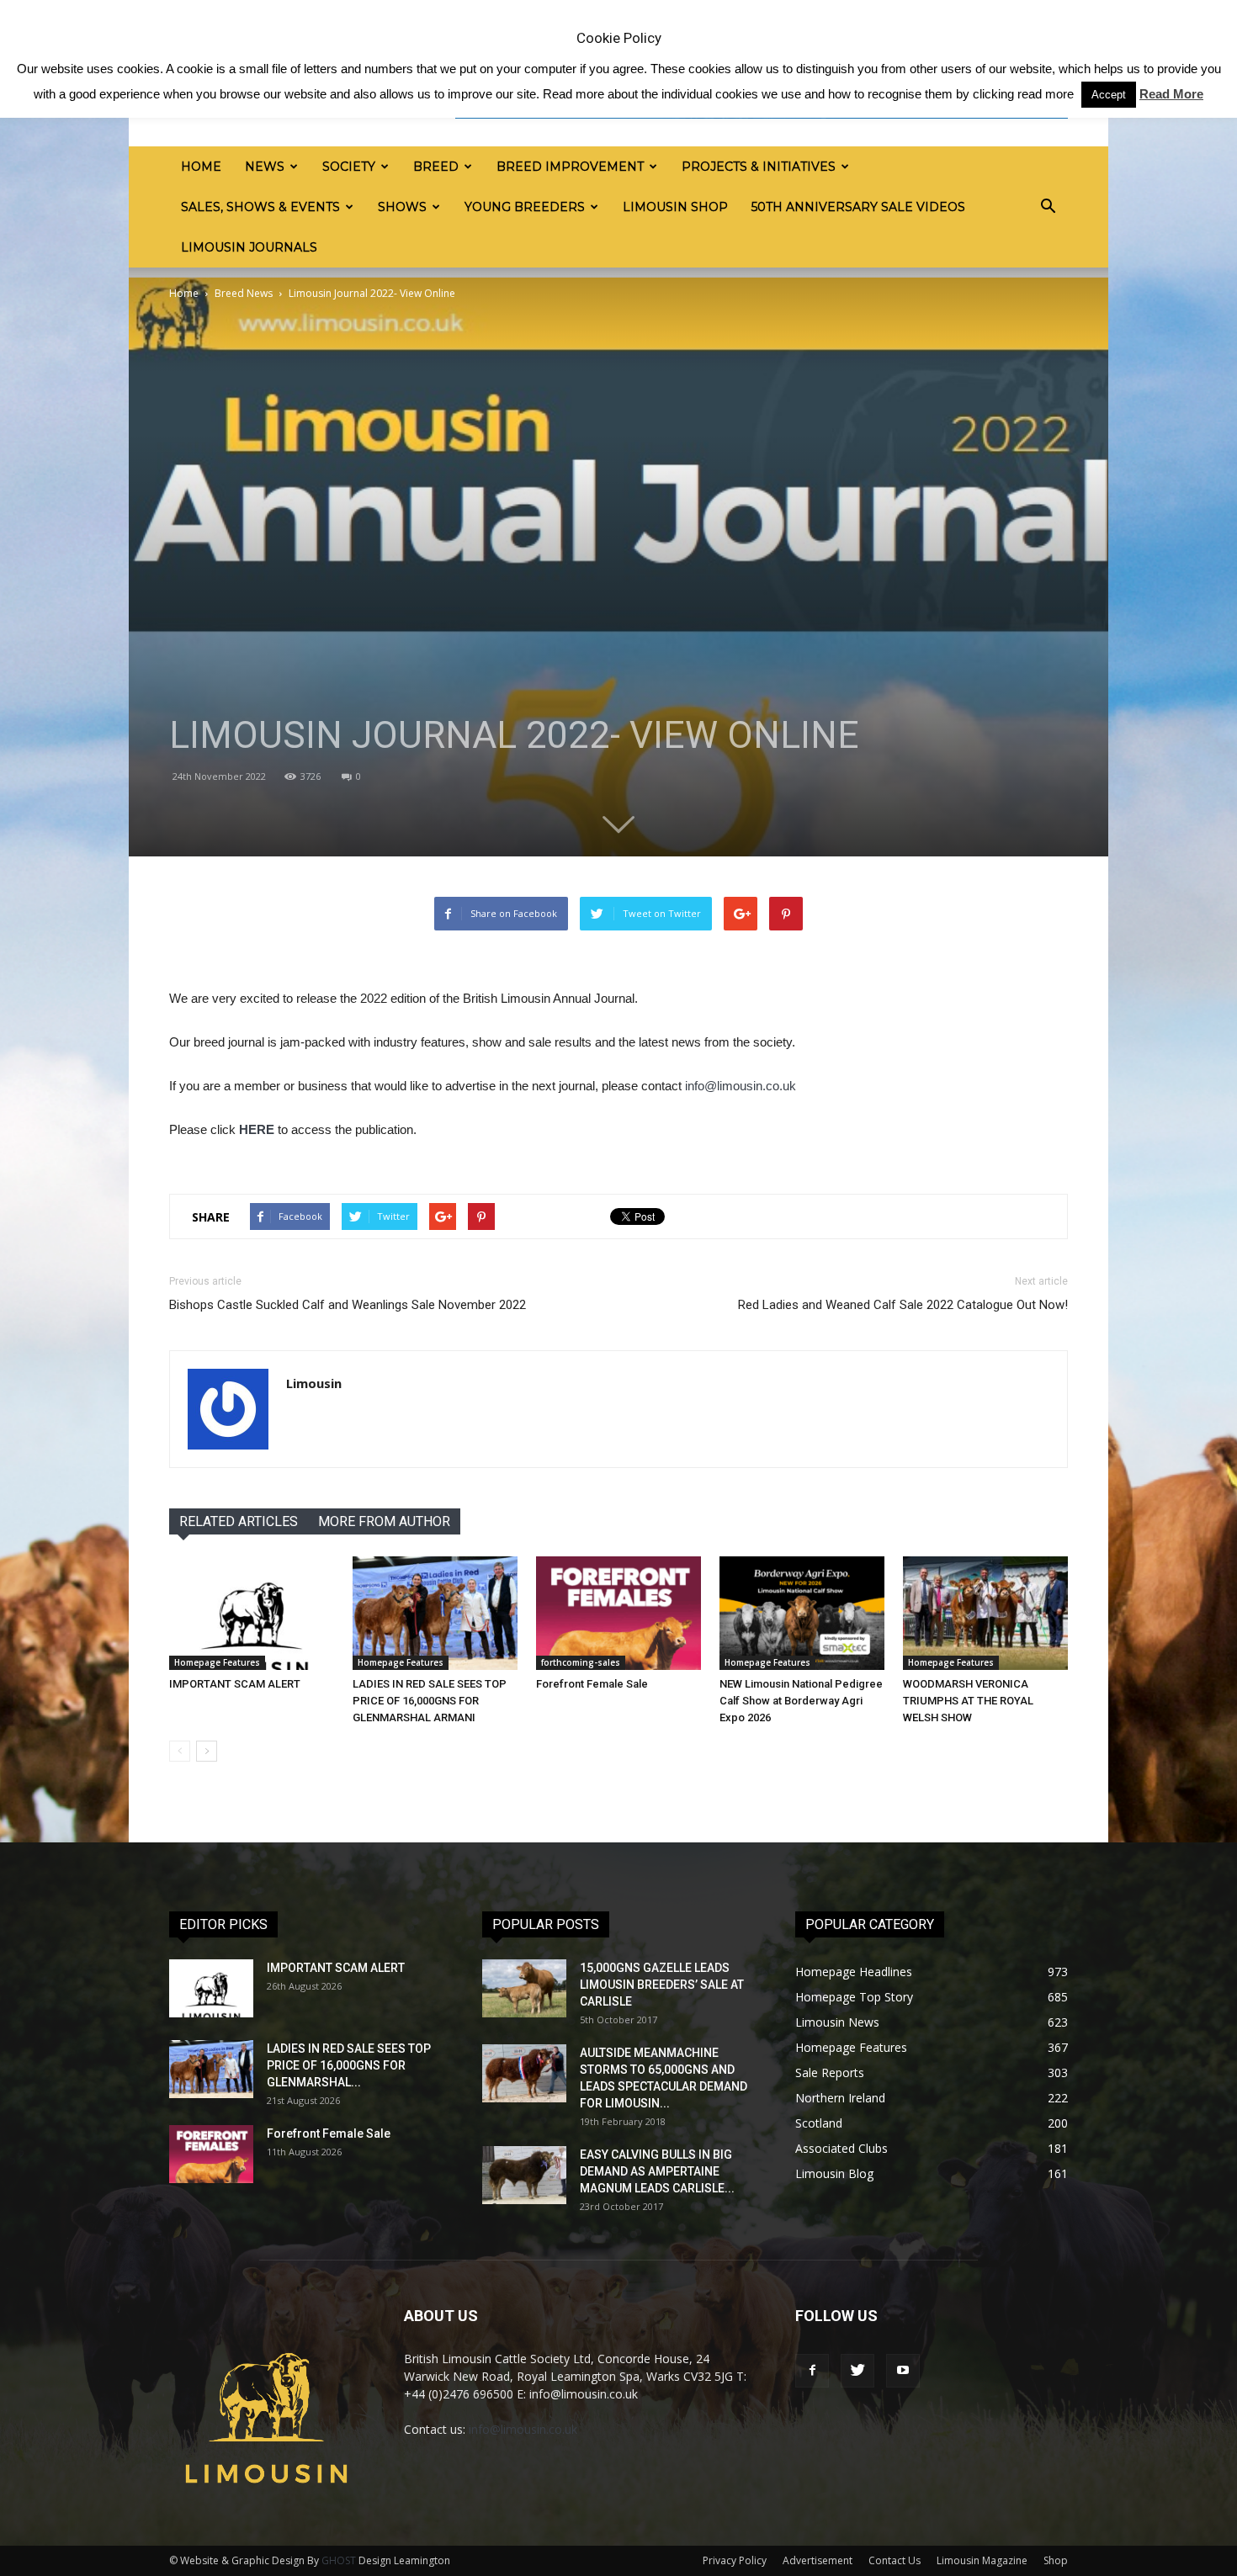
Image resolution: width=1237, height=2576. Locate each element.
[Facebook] (812, 2371)
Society (349, 167)
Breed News (244, 293)
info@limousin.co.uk (741, 1086)
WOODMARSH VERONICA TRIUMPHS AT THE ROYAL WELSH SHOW (968, 1701)
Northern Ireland (840, 2098)
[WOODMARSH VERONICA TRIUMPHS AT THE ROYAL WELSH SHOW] (985, 1613)
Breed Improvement (570, 167)
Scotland (819, 2123)
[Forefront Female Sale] (618, 1613)
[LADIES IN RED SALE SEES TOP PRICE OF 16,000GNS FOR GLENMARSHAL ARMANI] (435, 1613)
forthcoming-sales (581, 1662)
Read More (1171, 94)
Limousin (314, 1383)
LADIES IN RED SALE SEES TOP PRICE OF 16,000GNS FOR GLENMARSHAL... (349, 2065)
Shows (402, 207)
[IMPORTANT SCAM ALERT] (252, 1613)
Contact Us (895, 2560)
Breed (436, 167)
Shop (1056, 2560)
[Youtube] (903, 2371)
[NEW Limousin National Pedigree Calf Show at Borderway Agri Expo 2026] (802, 1613)
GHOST (339, 2560)
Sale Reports (830, 2072)
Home (201, 167)
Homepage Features (217, 1662)
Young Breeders (525, 207)
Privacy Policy (735, 2560)
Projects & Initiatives (759, 167)
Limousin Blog (834, 2173)
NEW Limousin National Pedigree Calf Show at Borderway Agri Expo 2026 (801, 1701)
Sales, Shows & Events (260, 207)
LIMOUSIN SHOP (675, 207)
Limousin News (837, 2022)
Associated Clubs (841, 2148)
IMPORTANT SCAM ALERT (235, 1684)
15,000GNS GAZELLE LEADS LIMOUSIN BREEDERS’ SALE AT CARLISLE (662, 1985)
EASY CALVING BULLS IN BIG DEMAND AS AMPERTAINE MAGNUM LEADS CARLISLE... (657, 2171)
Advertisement (818, 2560)
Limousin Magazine (982, 2560)
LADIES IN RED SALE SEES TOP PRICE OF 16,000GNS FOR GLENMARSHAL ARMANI (430, 1701)
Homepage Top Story (854, 1997)
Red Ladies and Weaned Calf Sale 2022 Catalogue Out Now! (903, 1305)
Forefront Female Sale (592, 1684)
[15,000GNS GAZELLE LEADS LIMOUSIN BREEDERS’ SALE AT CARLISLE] (524, 1988)
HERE (257, 1129)
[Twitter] (857, 2371)
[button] (1048, 207)
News (265, 167)
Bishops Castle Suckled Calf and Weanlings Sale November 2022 (348, 1305)
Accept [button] (1109, 95)
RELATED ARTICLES (239, 1521)
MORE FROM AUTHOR (384, 1521)
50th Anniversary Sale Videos (858, 207)
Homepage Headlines (854, 1972)
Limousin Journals (249, 247)
